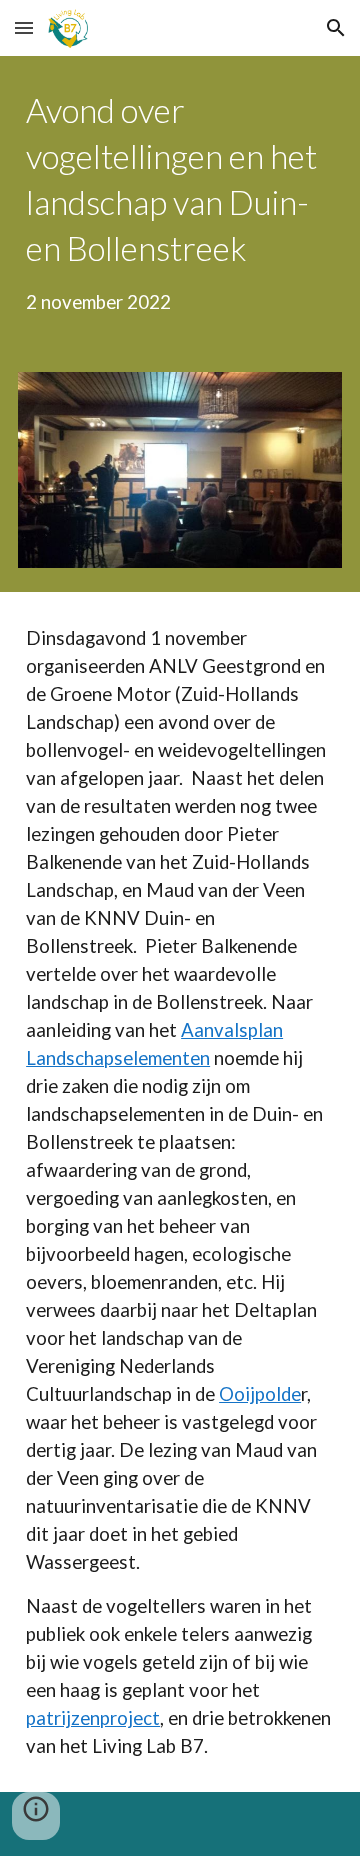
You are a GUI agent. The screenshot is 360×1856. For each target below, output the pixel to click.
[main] (180, 202)
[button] (24, 27)
